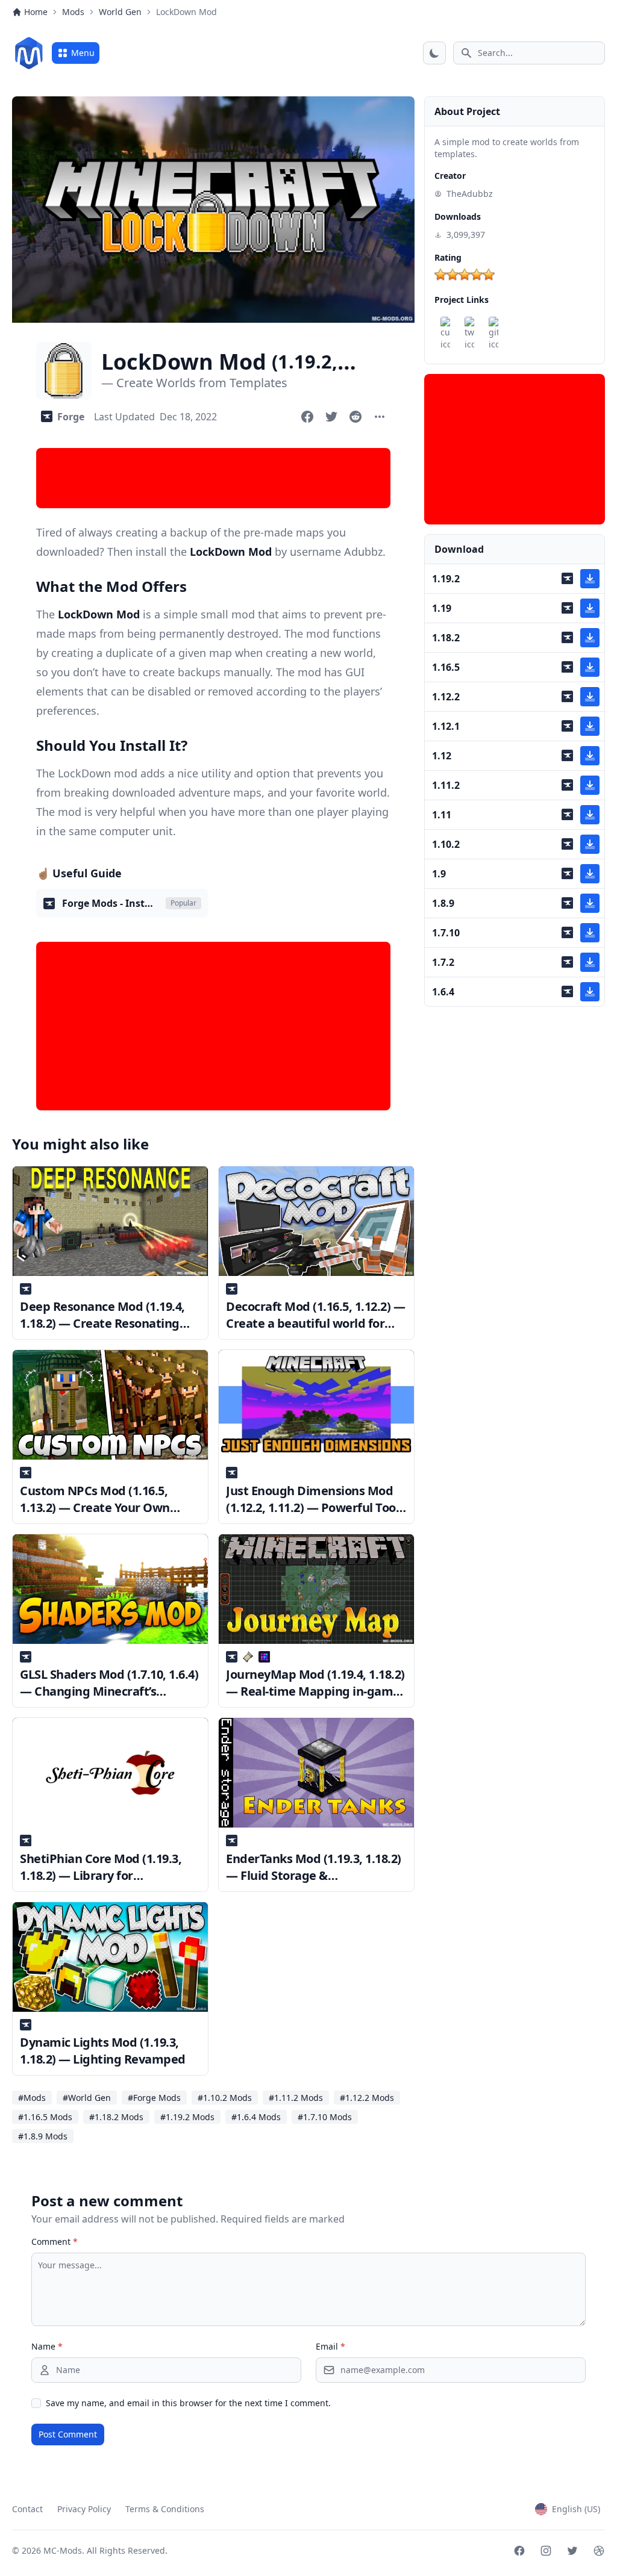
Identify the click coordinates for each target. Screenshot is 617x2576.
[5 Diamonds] (489, 275)
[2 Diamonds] (453, 275)
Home (36, 12)
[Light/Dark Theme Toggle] (434, 53)
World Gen (120, 12)
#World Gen (87, 2098)
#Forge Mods (154, 2098)
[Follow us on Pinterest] (599, 2551)
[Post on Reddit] (355, 417)
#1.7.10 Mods (325, 2117)
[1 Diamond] (440, 275)
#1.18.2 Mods (116, 2117)
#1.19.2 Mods (187, 2117)
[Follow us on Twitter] (572, 2551)
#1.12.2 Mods (367, 2098)
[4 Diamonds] (477, 275)
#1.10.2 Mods (225, 2098)
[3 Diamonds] (465, 275)
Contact (27, 2509)
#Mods (32, 2098)
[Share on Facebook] (307, 417)
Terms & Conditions (165, 2509)
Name (47, 2346)
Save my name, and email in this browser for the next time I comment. (188, 2403)
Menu (83, 53)
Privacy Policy (84, 2509)
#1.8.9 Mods (43, 2136)
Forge (71, 417)
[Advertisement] (213, 478)
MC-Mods (63, 2550)
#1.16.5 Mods (45, 2117)
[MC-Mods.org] (29, 53)
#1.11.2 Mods (296, 2098)
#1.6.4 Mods (256, 2117)
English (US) (576, 2509)
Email (330, 2346)
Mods (73, 12)
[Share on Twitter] (331, 417)
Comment (55, 2242)
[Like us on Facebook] (519, 2551)
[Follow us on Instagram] (546, 2551)
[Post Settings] (380, 417)
